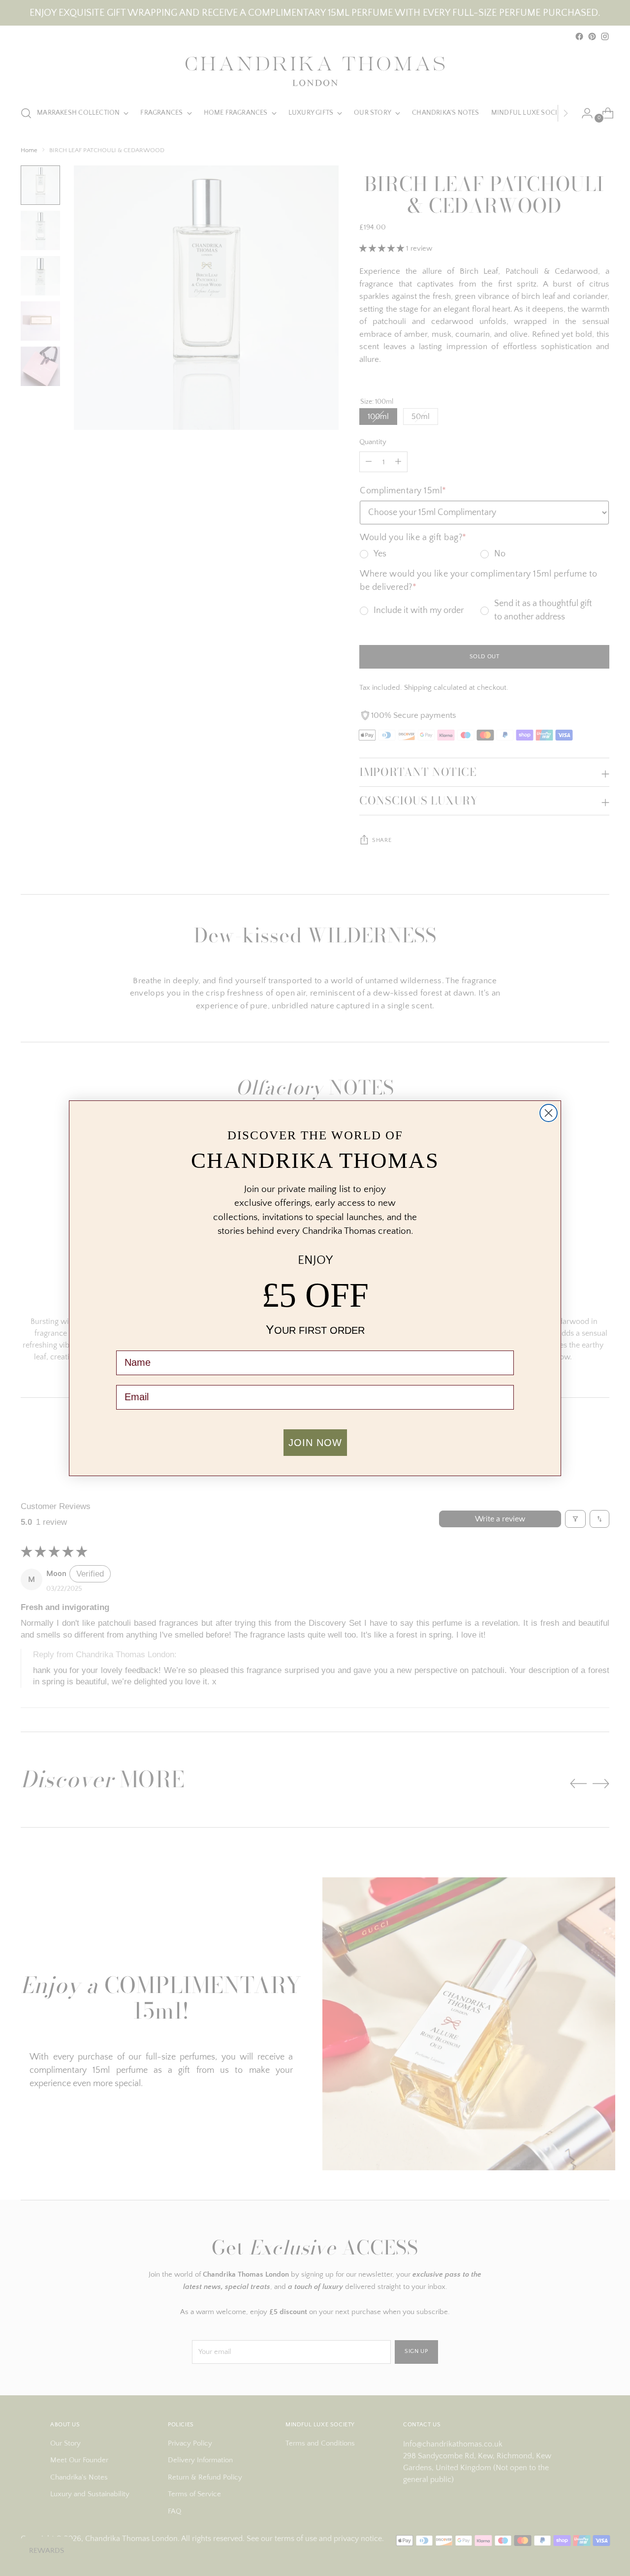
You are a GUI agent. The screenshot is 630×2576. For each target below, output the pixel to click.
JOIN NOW (315, 1443)
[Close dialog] (549, 1113)
